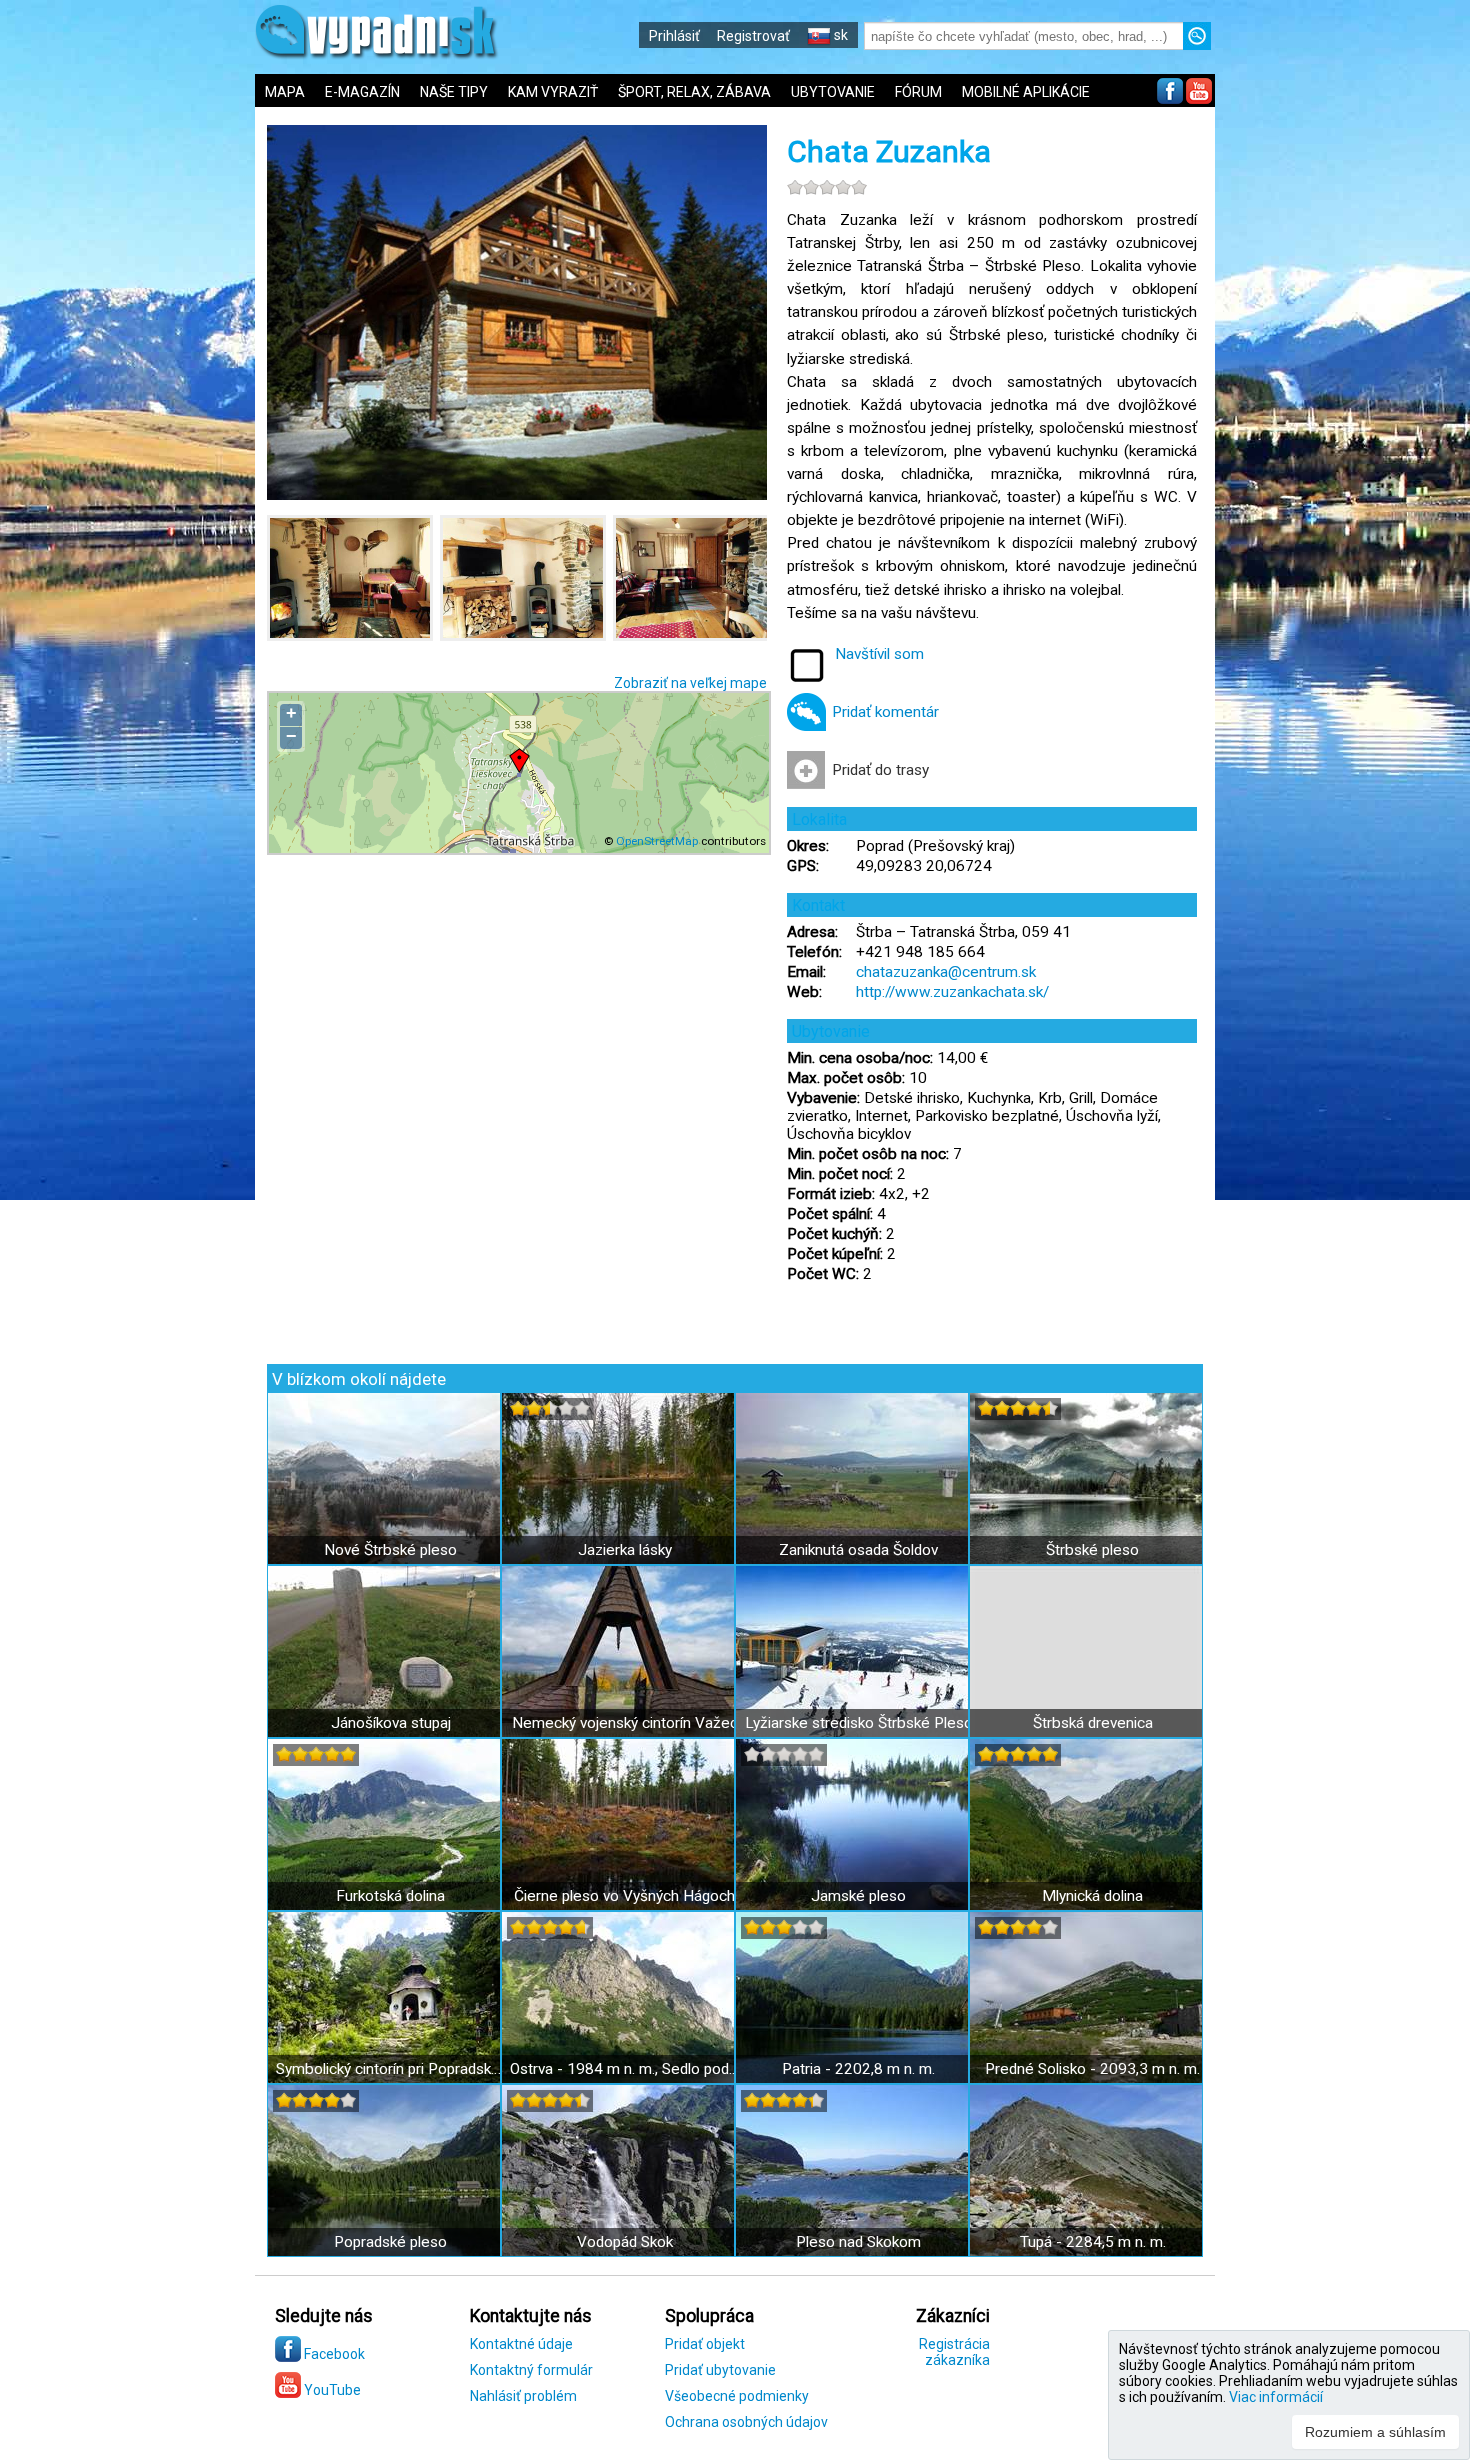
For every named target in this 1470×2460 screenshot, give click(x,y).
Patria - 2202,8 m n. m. (858, 2069)
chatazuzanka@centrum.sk (946, 972)
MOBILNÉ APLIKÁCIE (1026, 92)
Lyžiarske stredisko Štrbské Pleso (859, 1723)
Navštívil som (879, 654)
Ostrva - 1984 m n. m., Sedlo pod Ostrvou (624, 2069)
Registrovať (753, 36)
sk (839, 35)
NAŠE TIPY (454, 92)
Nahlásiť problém (523, 2396)
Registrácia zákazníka (954, 2352)
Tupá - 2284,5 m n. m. (1093, 2242)
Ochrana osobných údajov (746, 2422)
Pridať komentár (885, 712)
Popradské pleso (390, 2242)
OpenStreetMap (657, 841)
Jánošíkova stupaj (391, 1723)
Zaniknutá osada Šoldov (858, 1550)
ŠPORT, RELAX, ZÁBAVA (694, 92)
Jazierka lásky (625, 1550)
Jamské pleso (858, 1896)
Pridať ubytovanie (720, 2370)
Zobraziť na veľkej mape (690, 683)
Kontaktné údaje (521, 2344)
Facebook (333, 2354)
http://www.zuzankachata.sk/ (952, 992)
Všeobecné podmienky (737, 2396)
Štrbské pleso (1092, 1550)
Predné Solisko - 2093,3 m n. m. (1092, 2069)
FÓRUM (918, 92)
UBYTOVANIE (833, 92)
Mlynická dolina (1092, 1896)
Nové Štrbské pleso (390, 1550)
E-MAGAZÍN (362, 92)
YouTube (331, 2390)
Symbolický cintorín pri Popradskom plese (390, 2069)
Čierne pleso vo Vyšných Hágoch (624, 1896)
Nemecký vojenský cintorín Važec (625, 1723)
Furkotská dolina (390, 1896)
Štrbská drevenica (1093, 1723)
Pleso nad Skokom (858, 2242)
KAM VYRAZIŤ (553, 92)
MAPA (285, 92)
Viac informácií (1276, 2397)
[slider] (827, 187)
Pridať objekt (705, 2344)
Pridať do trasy (880, 770)
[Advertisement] (1342, 660)
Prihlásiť (674, 36)
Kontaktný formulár (531, 2370)
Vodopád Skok (625, 2242)
